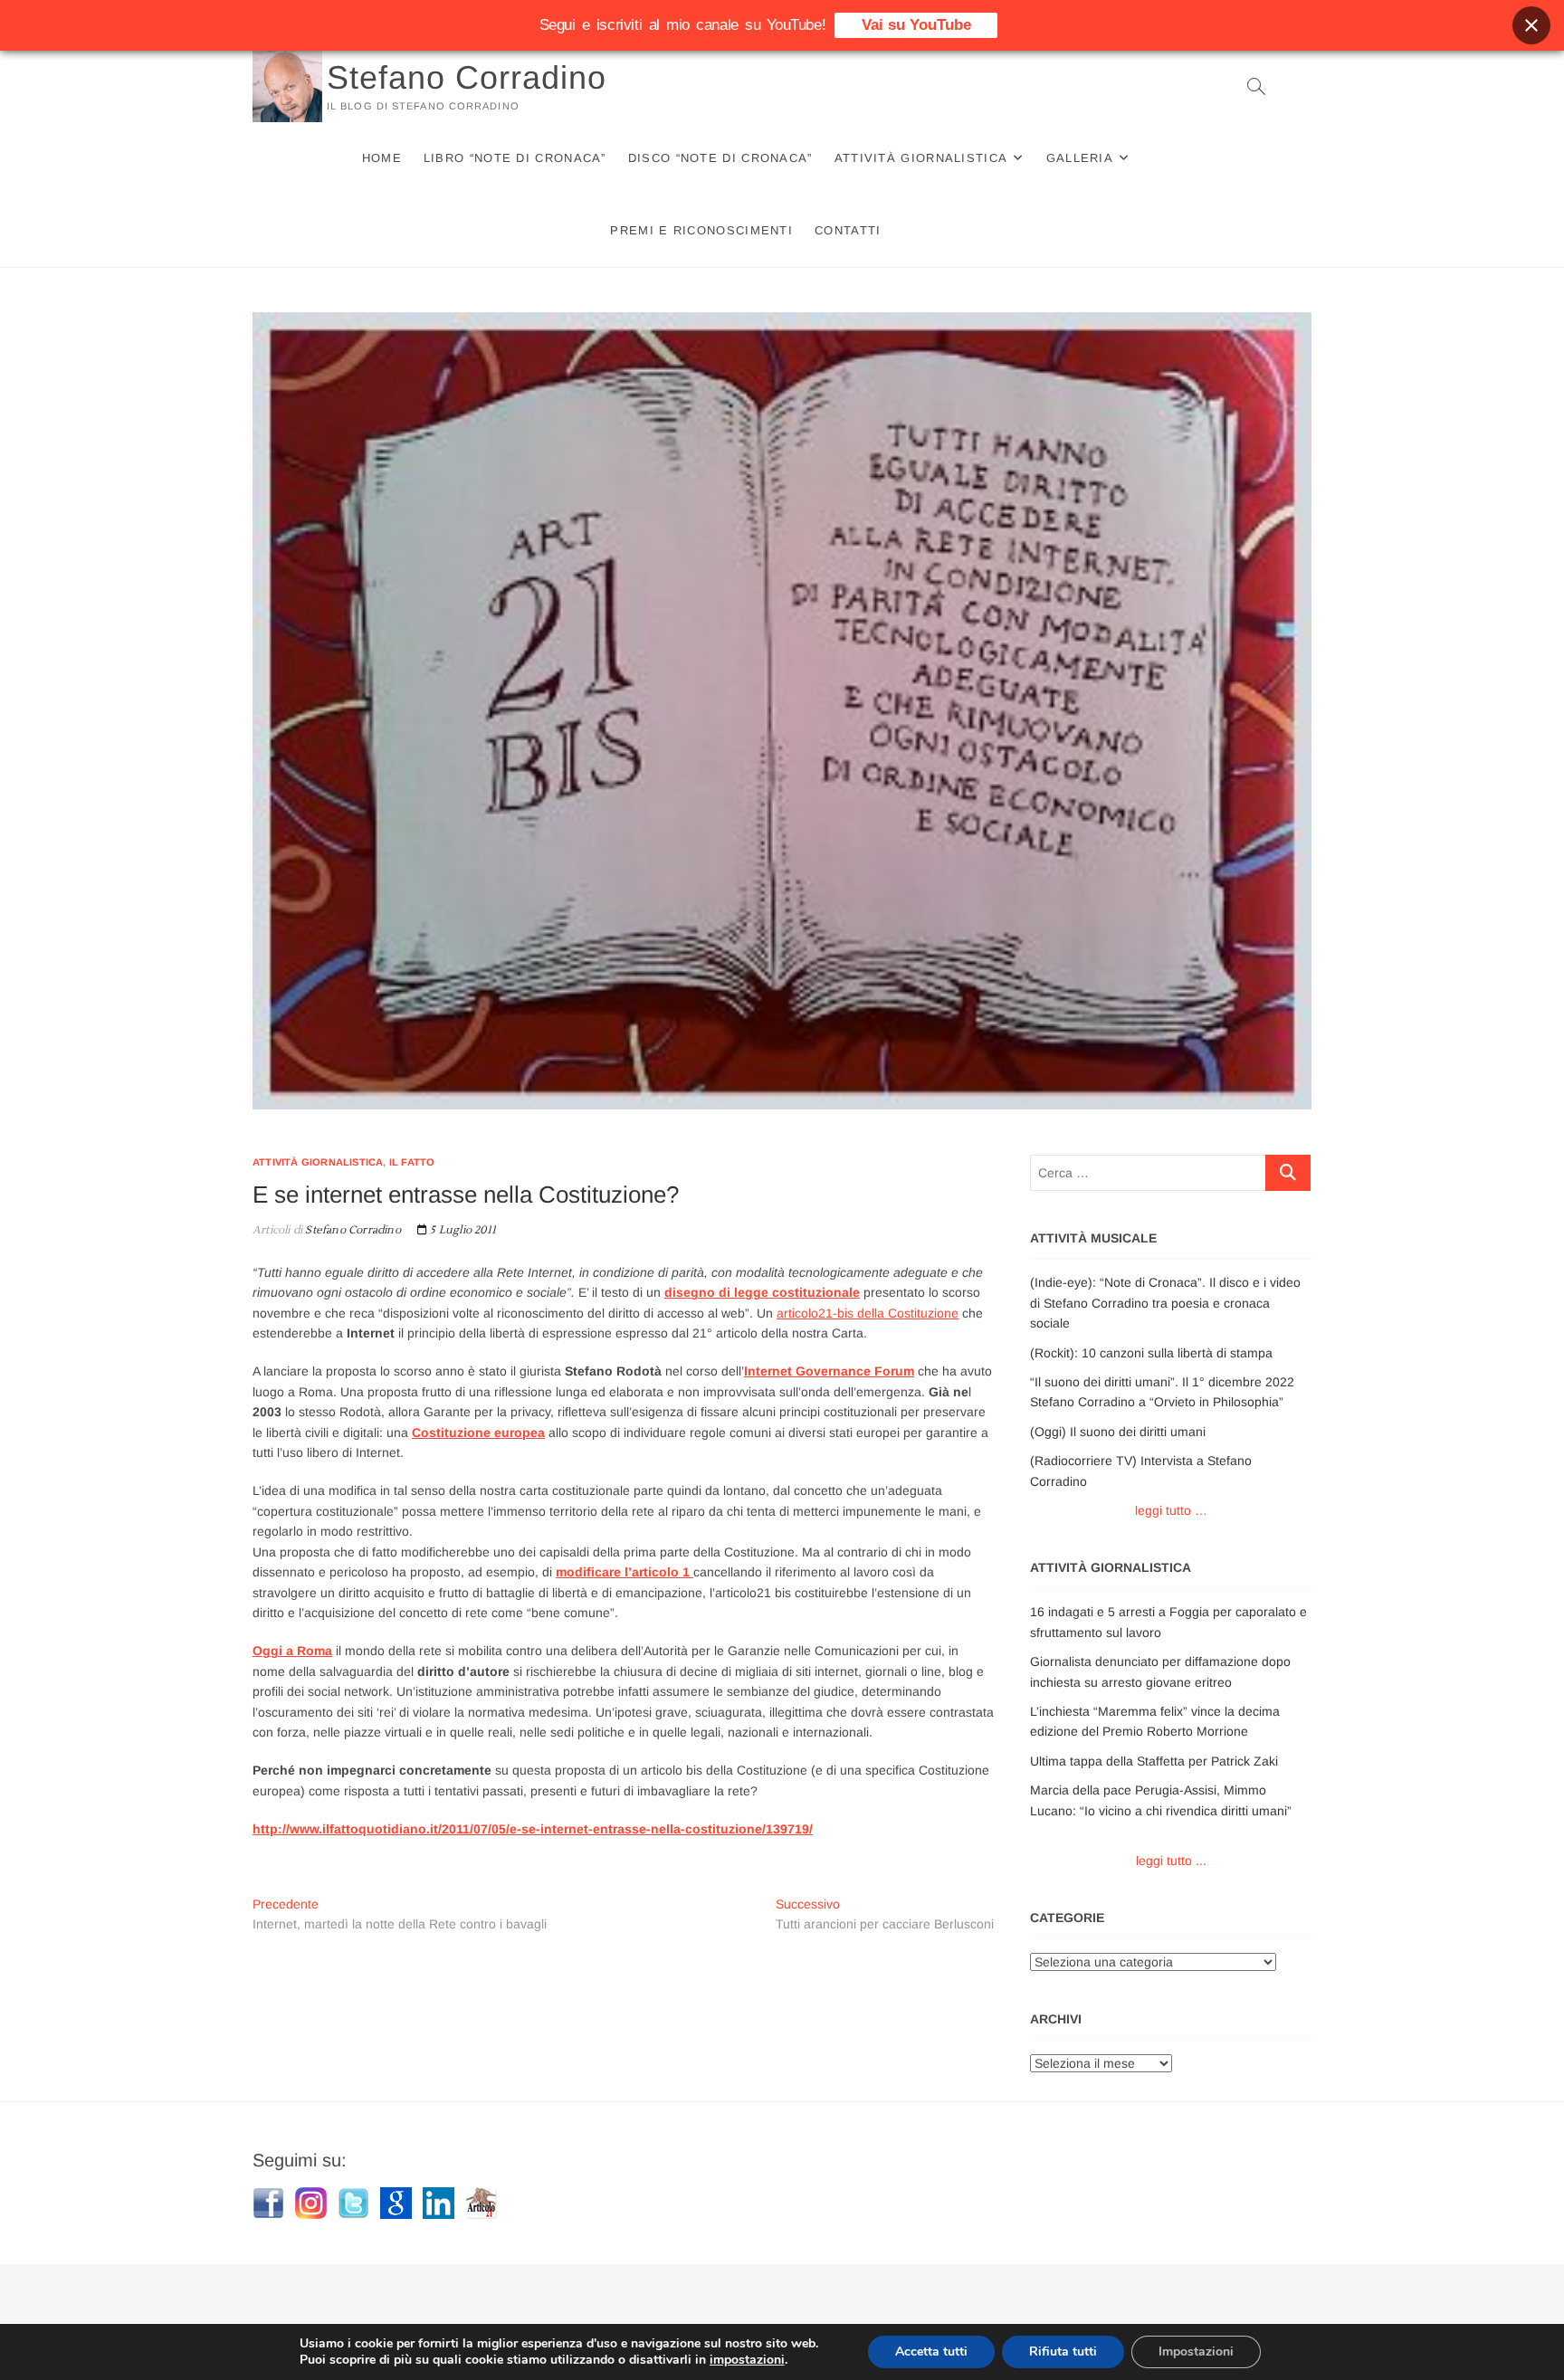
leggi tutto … (1171, 1510)
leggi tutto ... (1171, 1861)
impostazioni (747, 2360)
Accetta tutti (931, 2351)
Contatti (848, 230)
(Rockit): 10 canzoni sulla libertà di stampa (1151, 1353)
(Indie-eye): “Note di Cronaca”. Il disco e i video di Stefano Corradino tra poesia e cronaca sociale (1165, 1303)
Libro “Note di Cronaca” (515, 158)
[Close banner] (1531, 25)
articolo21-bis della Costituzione (868, 1313)
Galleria (1080, 158)
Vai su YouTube (916, 25)
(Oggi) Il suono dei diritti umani (1118, 1432)
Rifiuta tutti (1063, 2351)
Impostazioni (1196, 2351)
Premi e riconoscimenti (701, 230)
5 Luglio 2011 (462, 1230)
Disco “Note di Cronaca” (720, 158)
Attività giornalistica (921, 158)
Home (382, 158)
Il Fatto (412, 1162)
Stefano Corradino (467, 77)
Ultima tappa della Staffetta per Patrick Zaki (1154, 1761)
